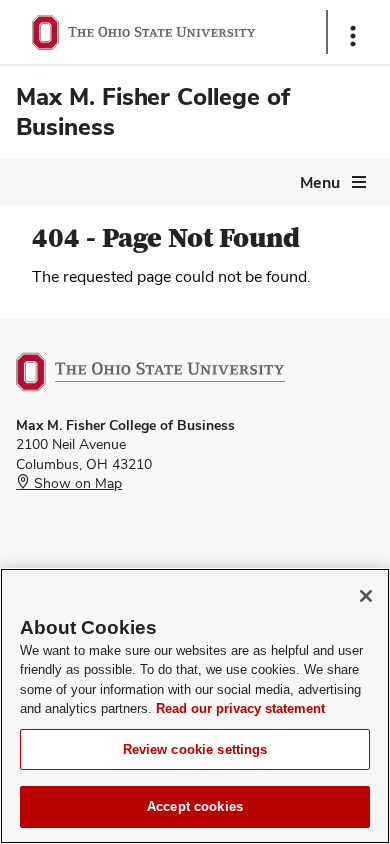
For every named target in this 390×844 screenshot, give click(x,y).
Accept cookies (195, 806)
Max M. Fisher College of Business (153, 111)
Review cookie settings (195, 749)
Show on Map (76, 483)
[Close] (366, 596)
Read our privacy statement (240, 708)
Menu (320, 182)
